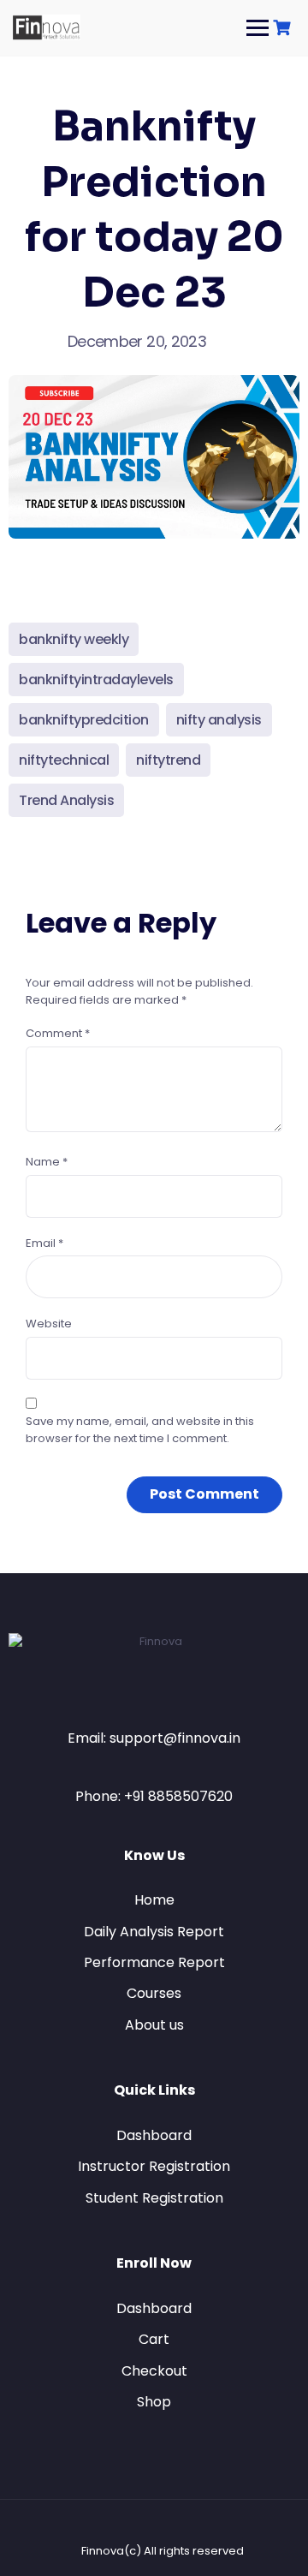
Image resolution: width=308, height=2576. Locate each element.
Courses (154, 1993)
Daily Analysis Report (154, 1932)
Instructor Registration (154, 2166)
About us (154, 2025)
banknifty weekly (74, 639)
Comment (58, 1033)
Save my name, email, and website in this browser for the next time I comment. (140, 1430)
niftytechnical (64, 760)
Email (44, 1243)
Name (47, 1162)
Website (49, 1324)
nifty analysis (219, 720)
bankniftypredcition (84, 720)
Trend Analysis (66, 800)
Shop (154, 2402)
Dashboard (154, 2135)
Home (154, 1900)
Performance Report (154, 1962)
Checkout (154, 2371)
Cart (154, 2339)
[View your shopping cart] (284, 28)
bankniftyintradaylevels (96, 680)
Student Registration (154, 2198)
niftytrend (168, 760)
